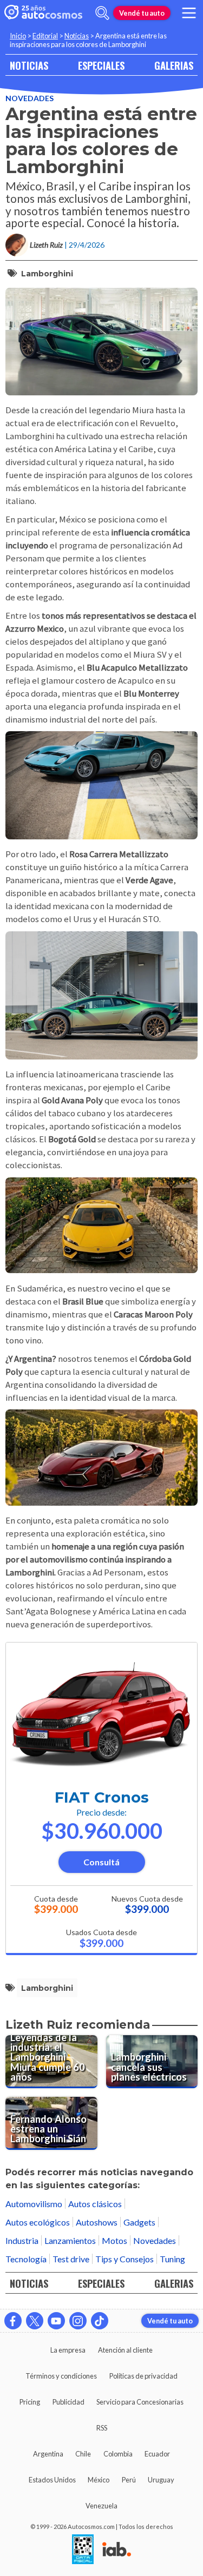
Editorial (45, 36)
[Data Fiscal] (83, 2550)
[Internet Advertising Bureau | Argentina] (117, 2550)
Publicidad (68, 2402)
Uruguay (161, 2480)
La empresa (68, 2350)
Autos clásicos (95, 2204)
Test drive (71, 2259)
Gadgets (139, 2222)
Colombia (118, 2454)
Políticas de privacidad (143, 2376)
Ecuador (157, 2454)
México (99, 2480)
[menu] (189, 13)
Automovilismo (34, 2204)
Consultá (101, 1862)
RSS (102, 2428)
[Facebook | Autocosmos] (13, 2321)
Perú (129, 2480)
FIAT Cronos (102, 1797)
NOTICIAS (29, 65)
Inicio (18, 36)
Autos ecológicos (38, 2222)
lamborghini (47, 274)
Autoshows (97, 2222)
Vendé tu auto (142, 13)
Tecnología (26, 2259)
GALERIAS (174, 65)
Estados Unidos (52, 2480)
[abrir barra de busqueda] (102, 13)
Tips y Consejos (125, 2259)
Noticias (77, 36)
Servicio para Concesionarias (140, 2402)
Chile (83, 2454)
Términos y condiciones (61, 2376)
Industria (22, 2240)
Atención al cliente (125, 2350)
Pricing (30, 2402)
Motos (114, 2240)
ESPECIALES (101, 65)
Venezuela (101, 2506)
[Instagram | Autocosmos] (78, 2321)
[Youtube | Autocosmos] (56, 2321)
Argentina (48, 2454)
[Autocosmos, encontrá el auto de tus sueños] (43, 13)
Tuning (172, 2259)
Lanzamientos (70, 2240)
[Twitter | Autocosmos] (35, 2321)
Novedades (30, 98)
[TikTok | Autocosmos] (100, 2321)
